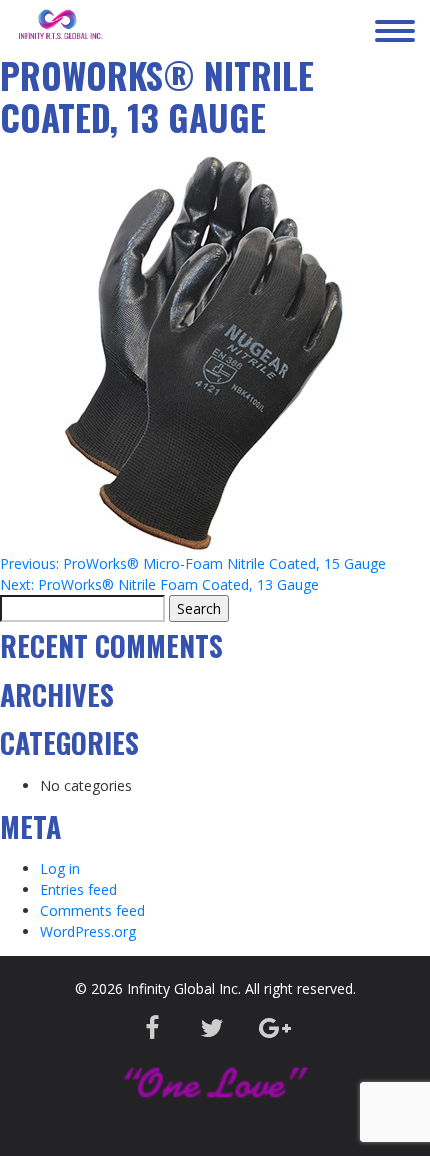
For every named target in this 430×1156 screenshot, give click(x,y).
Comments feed (92, 910)
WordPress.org (88, 931)
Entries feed (78, 889)
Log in (60, 868)
